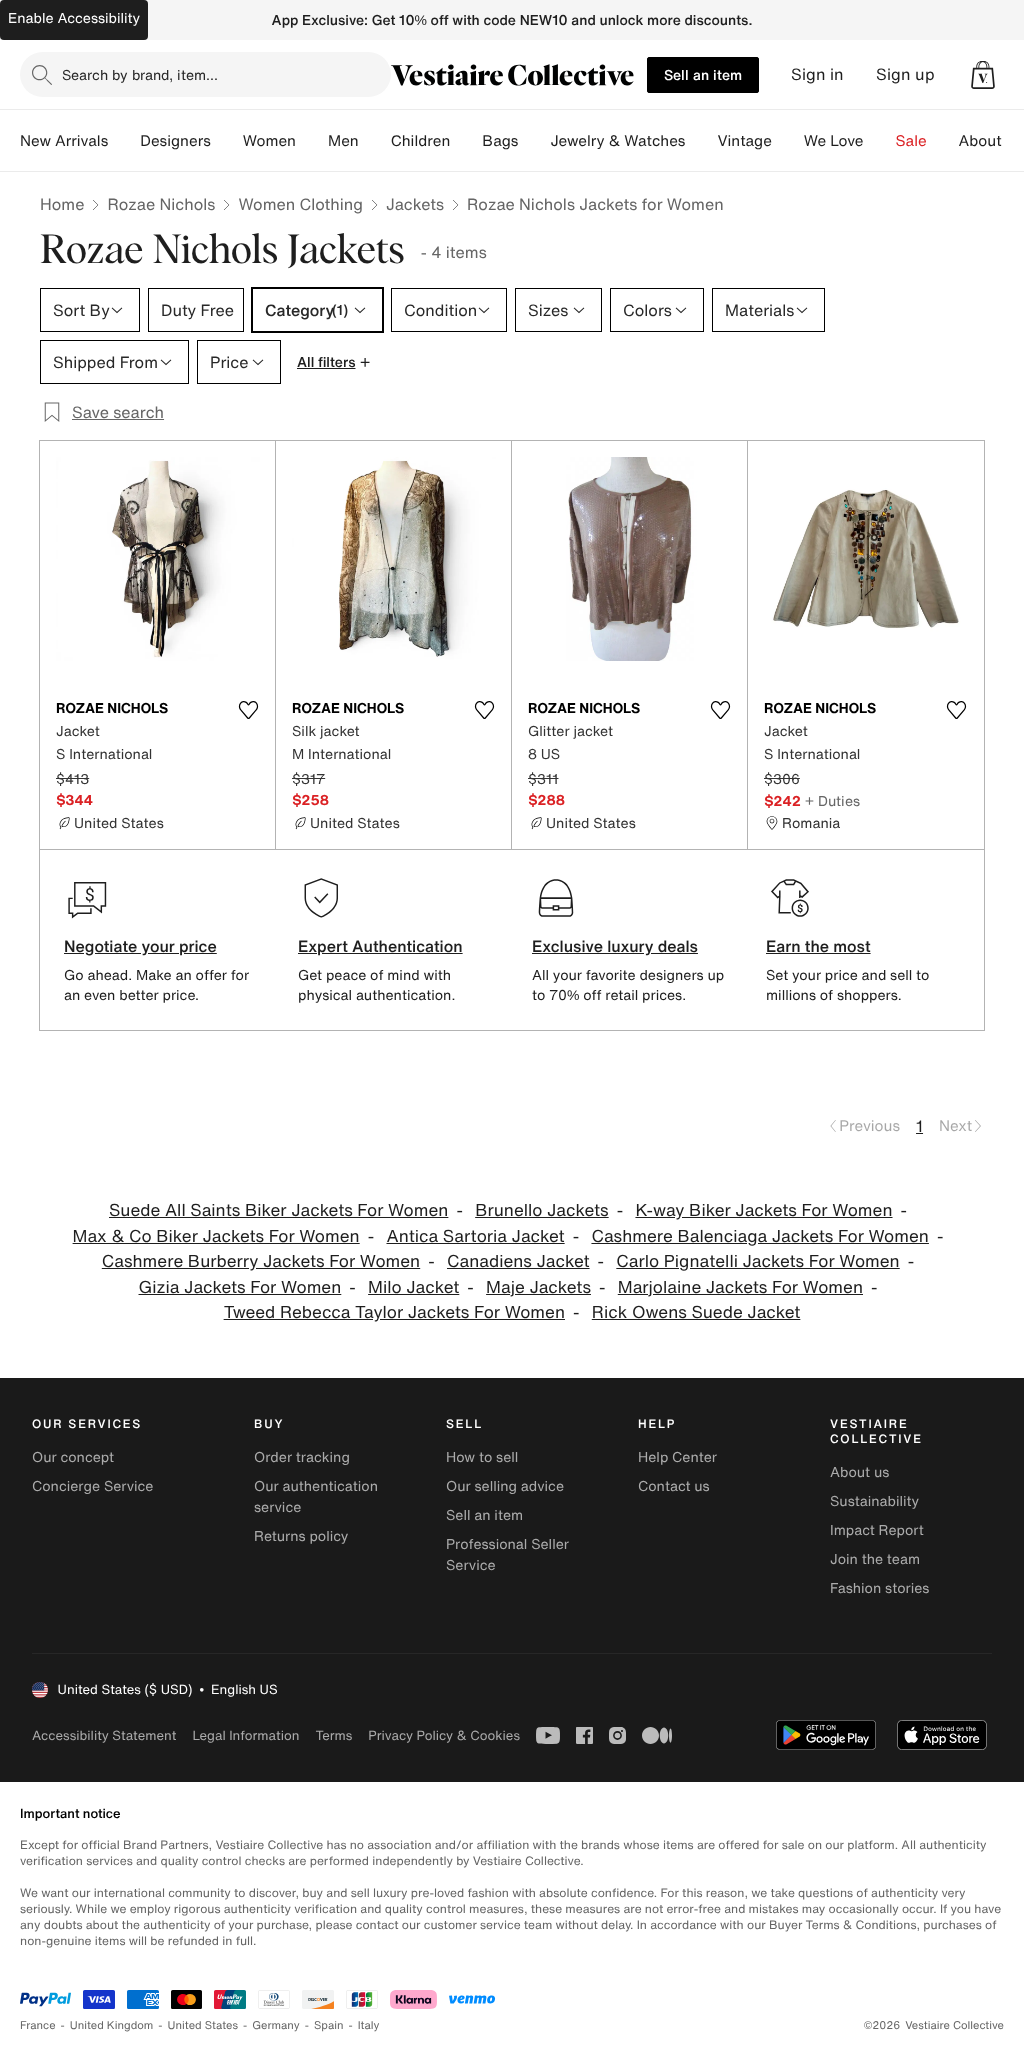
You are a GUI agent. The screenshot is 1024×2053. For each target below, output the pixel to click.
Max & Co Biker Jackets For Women (216, 1236)
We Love (834, 141)
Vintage (744, 141)
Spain (329, 2025)
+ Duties (832, 800)
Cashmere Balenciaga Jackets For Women (759, 1236)
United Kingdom (112, 2025)
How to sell (482, 1457)
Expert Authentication (380, 946)
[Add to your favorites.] (248, 710)
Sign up (905, 74)
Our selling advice (505, 1486)
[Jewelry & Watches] (701, 141)
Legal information (245, 1735)
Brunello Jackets (541, 1210)
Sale (911, 141)
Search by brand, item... (140, 74)
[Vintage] (788, 141)
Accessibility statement (104, 1735)
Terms (333, 1735)
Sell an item (703, 74)
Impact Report (877, 1530)
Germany (276, 2025)
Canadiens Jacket (518, 1261)
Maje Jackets (538, 1287)
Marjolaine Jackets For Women (740, 1287)
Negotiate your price (140, 946)
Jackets (415, 204)
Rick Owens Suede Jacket (696, 1312)
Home (62, 204)
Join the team (875, 1559)
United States (203, 2025)
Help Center (677, 1457)
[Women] (312, 141)
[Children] (466, 141)
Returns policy (301, 1536)
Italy (369, 2025)
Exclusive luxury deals (615, 946)
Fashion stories (879, 1588)
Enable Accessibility (74, 18)
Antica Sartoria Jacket (475, 1236)
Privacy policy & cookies (444, 1735)
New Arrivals (64, 141)
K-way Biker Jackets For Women (763, 1210)
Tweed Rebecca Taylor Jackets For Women (394, 1312)
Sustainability (874, 1501)
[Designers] (227, 141)
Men (343, 141)
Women (269, 141)
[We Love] (880, 141)
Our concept (73, 1457)
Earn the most (818, 946)
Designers (175, 141)
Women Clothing (300, 204)
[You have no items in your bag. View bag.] (983, 75)
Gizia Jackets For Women (240, 1287)
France (38, 2025)
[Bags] (534, 141)
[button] (983, 75)
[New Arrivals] (124, 141)
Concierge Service (92, 1486)
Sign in (817, 74)
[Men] (375, 141)
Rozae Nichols (161, 204)
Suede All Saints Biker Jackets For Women (278, 1210)
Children (421, 141)
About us (859, 1472)
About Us (991, 141)
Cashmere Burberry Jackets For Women (261, 1261)
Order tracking (302, 1457)
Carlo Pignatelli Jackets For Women (757, 1261)
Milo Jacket (413, 1287)
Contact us (674, 1486)
